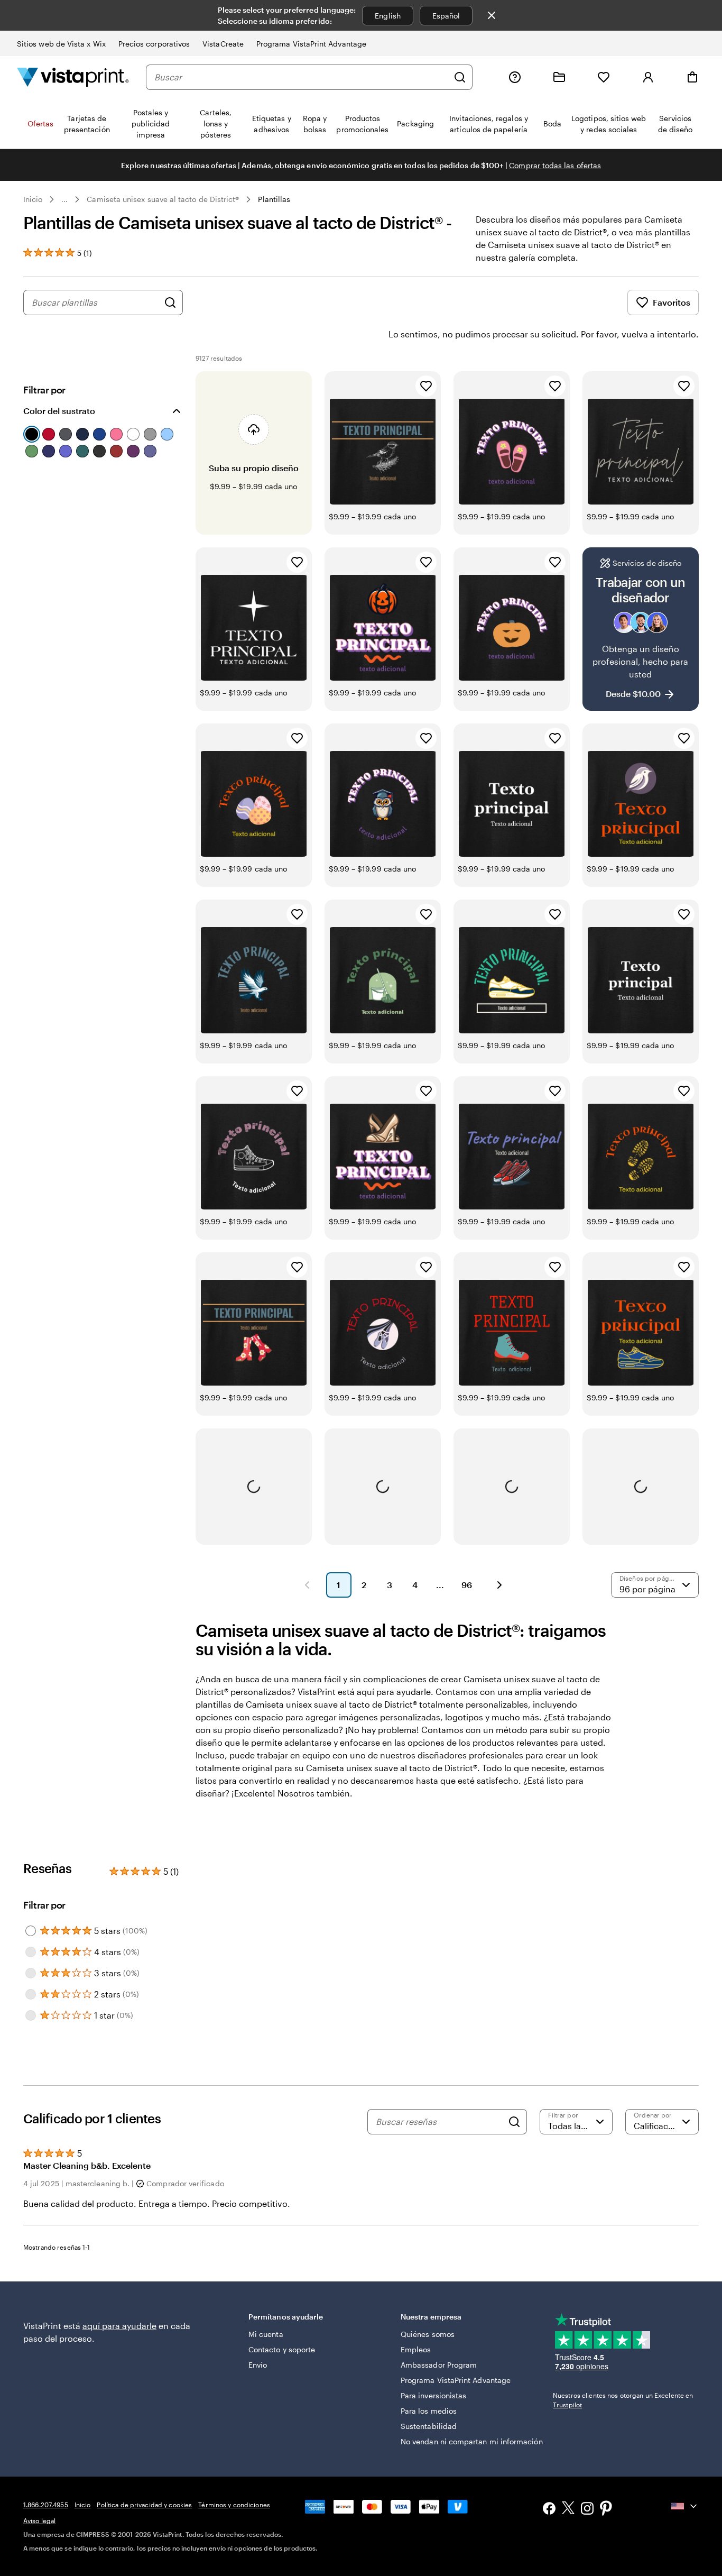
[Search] (514, 2122)
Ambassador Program (439, 2365)
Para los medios (429, 2411)
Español (446, 16)
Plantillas (274, 199)
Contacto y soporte (282, 2349)
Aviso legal (39, 2520)
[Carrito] (692, 77)
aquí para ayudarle (119, 2326)
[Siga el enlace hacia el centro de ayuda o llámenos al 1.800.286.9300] (515, 77)
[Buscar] (460, 77)
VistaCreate (223, 44)
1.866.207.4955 (46, 2505)
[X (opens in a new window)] (568, 2510)
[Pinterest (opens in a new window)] (606, 2509)
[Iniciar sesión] (648, 77)
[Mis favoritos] (604, 77)
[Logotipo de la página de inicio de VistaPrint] (73, 77)
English (388, 16)
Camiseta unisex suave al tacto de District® (163, 199)
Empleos (416, 2349)
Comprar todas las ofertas (555, 165)
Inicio (33, 199)
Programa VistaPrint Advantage (311, 44)
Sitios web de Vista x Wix (61, 44)
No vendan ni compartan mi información (472, 2441)
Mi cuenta (266, 2334)
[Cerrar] (492, 15)
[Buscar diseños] (170, 302)
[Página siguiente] (499, 1585)
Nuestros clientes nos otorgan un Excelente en (623, 2400)
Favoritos (672, 302)
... (64, 199)
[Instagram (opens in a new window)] (587, 2510)
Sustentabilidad (429, 2426)
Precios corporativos (154, 44)
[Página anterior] (307, 1585)
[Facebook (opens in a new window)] (549, 2510)
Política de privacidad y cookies (144, 2505)
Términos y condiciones (234, 2505)
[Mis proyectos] (559, 77)
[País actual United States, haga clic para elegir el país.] (685, 2506)
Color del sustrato (59, 411)
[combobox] (301, 77)
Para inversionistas (433, 2395)
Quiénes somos (428, 2334)
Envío (258, 2365)
